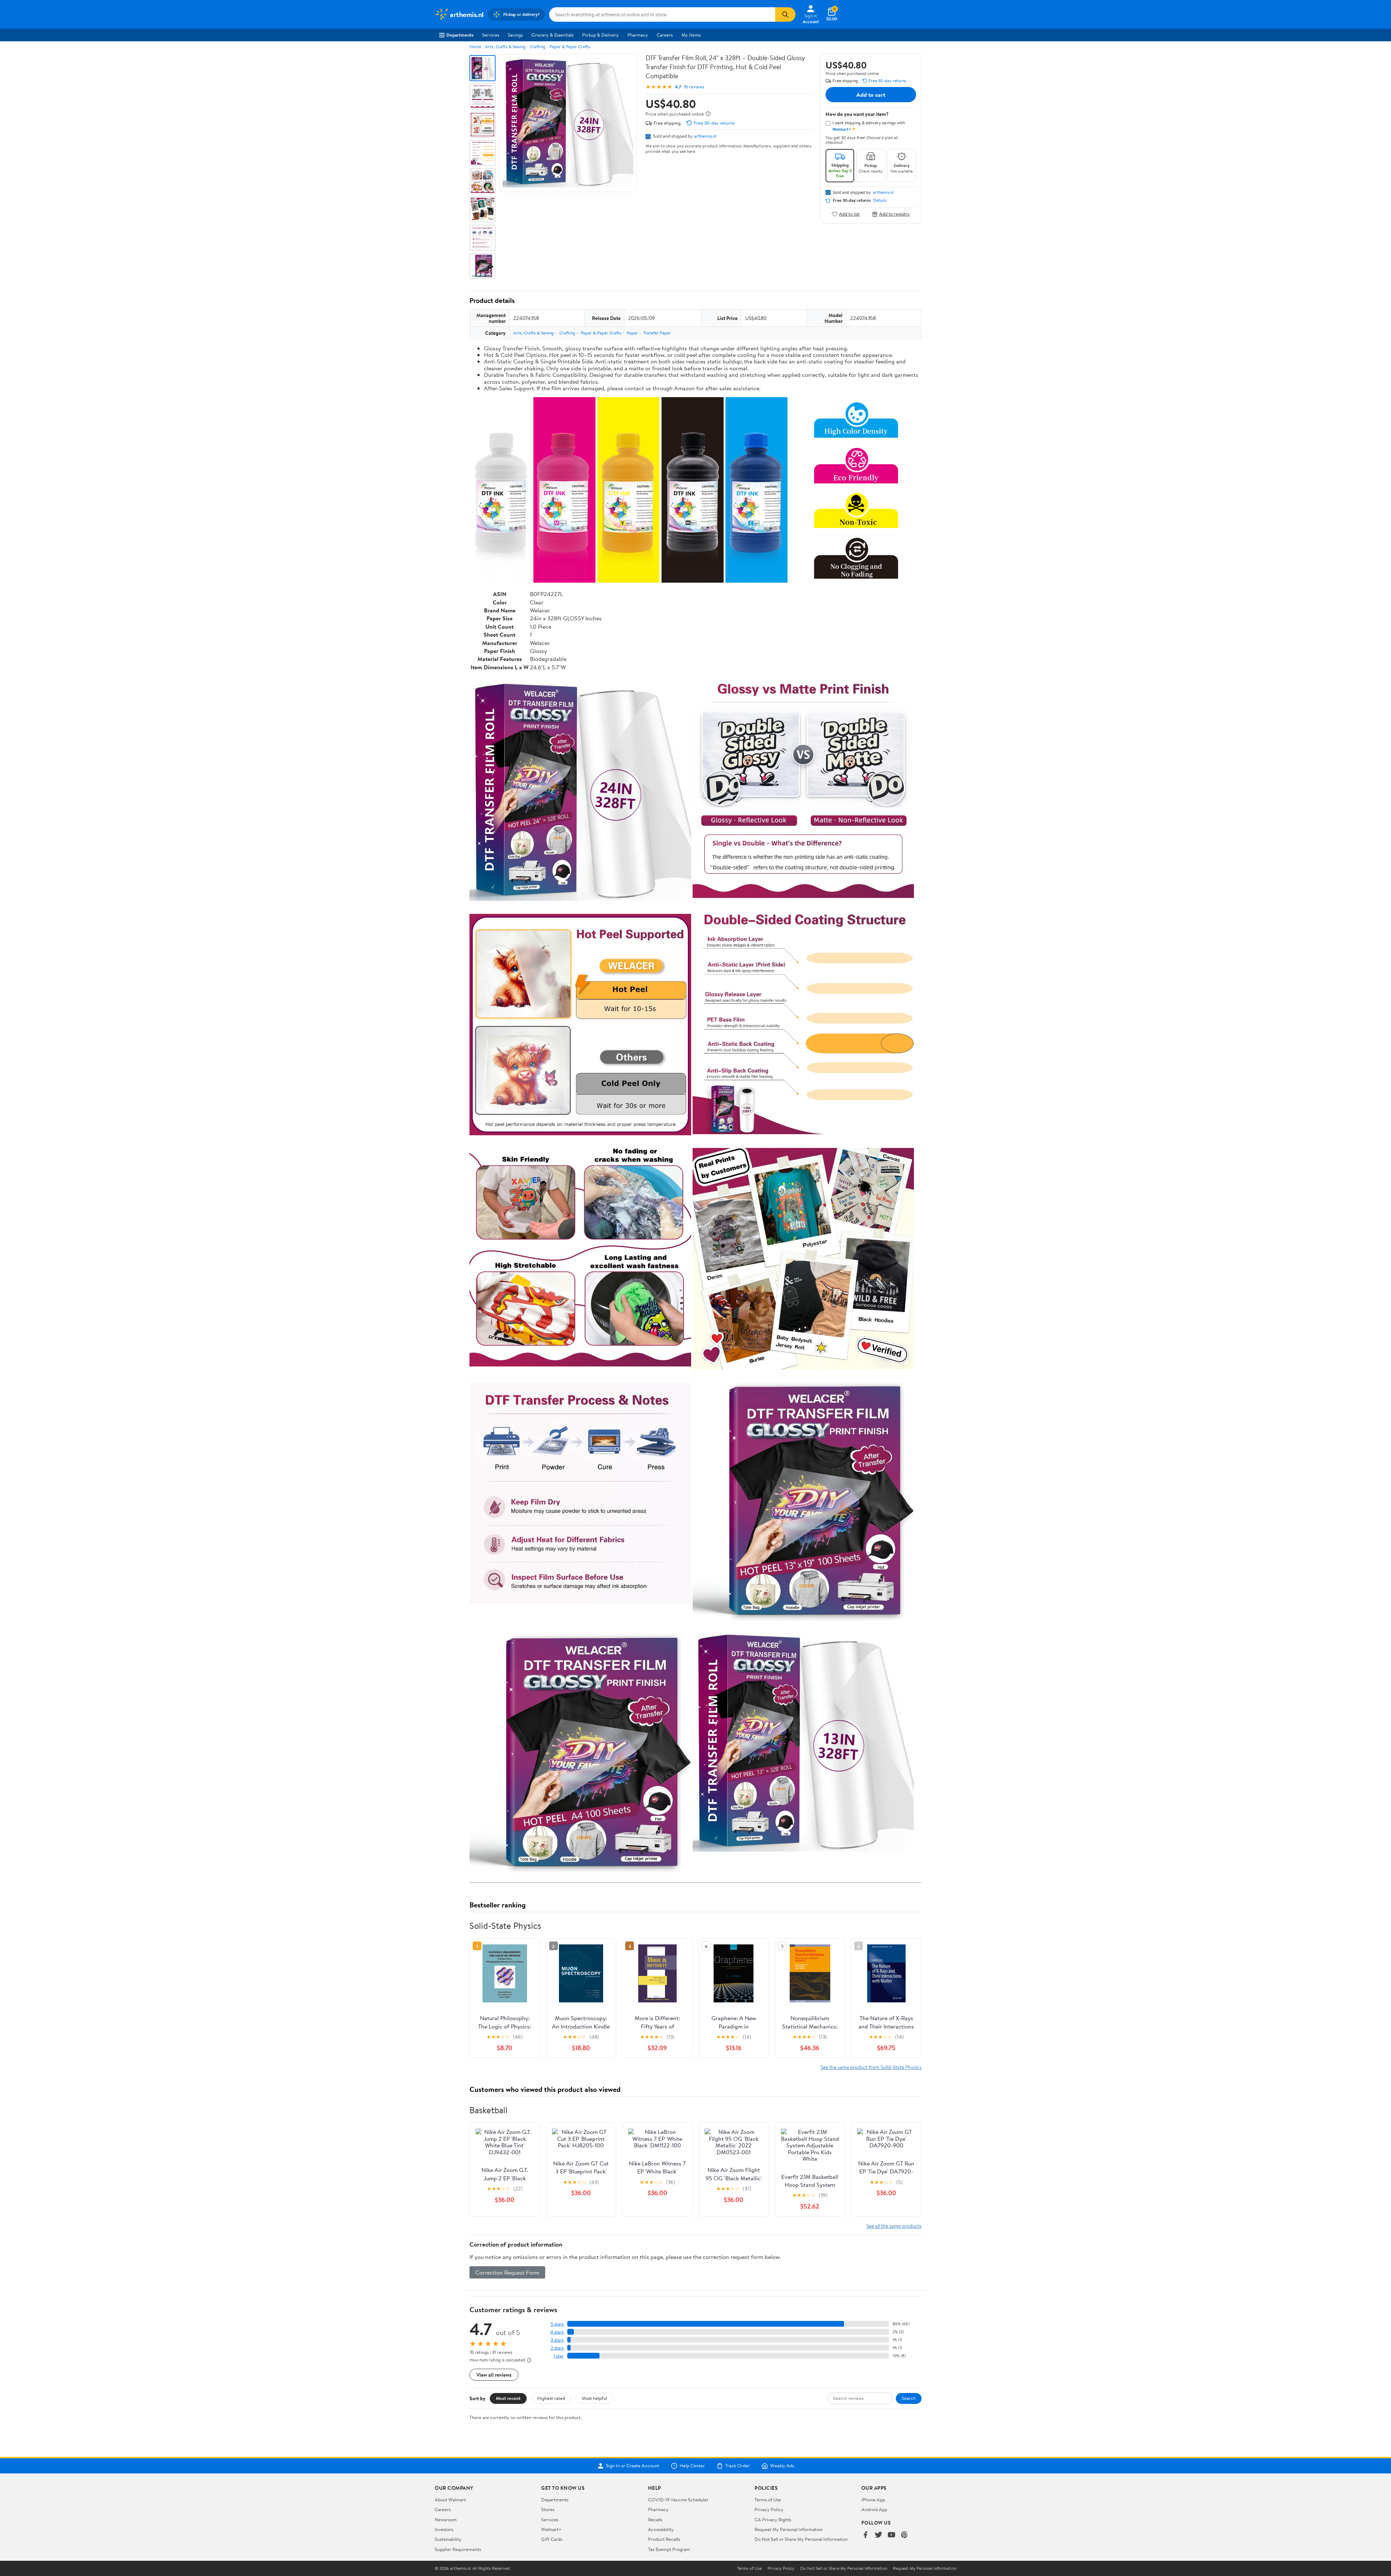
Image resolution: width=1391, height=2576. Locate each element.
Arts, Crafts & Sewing (505, 47)
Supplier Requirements (458, 2549)
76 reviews (694, 87)
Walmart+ (551, 2529)
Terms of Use (768, 2500)
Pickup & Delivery (600, 35)
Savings (515, 35)
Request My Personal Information (789, 2529)
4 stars (557, 2332)
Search (909, 2398)
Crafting (538, 47)
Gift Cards (552, 2539)
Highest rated (551, 2398)
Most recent (508, 2398)
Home (475, 47)
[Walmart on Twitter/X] (878, 2535)
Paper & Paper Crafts (570, 47)
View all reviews (494, 2375)
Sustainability (448, 2539)
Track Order (738, 2466)
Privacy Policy (769, 2509)
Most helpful (594, 2398)
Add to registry (895, 214)
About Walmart (450, 2500)
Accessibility (661, 2529)
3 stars (557, 2340)
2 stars (557, 2348)
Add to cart (871, 95)
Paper (632, 333)
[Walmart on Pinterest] (905, 2535)
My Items (691, 35)
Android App (874, 2509)
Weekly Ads (782, 2466)
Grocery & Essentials (552, 35)
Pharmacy (638, 35)
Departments (460, 35)
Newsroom (446, 2519)
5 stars (557, 2324)
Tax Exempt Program (669, 2549)
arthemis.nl (705, 136)
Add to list (849, 214)
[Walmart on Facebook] (865, 2535)
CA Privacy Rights (773, 2519)
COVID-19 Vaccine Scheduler (678, 2500)
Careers (665, 35)
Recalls (655, 2519)
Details (880, 200)
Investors (444, 2529)
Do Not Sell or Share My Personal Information (801, 2539)
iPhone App (873, 2500)
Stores (548, 2509)
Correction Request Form (507, 2272)
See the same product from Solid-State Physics (871, 2067)
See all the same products (894, 2226)
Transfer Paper (657, 333)
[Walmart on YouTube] (891, 2535)
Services (491, 35)
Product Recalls (664, 2539)
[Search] (785, 14)
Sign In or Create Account (633, 2466)
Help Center (692, 2466)
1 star (559, 2356)
